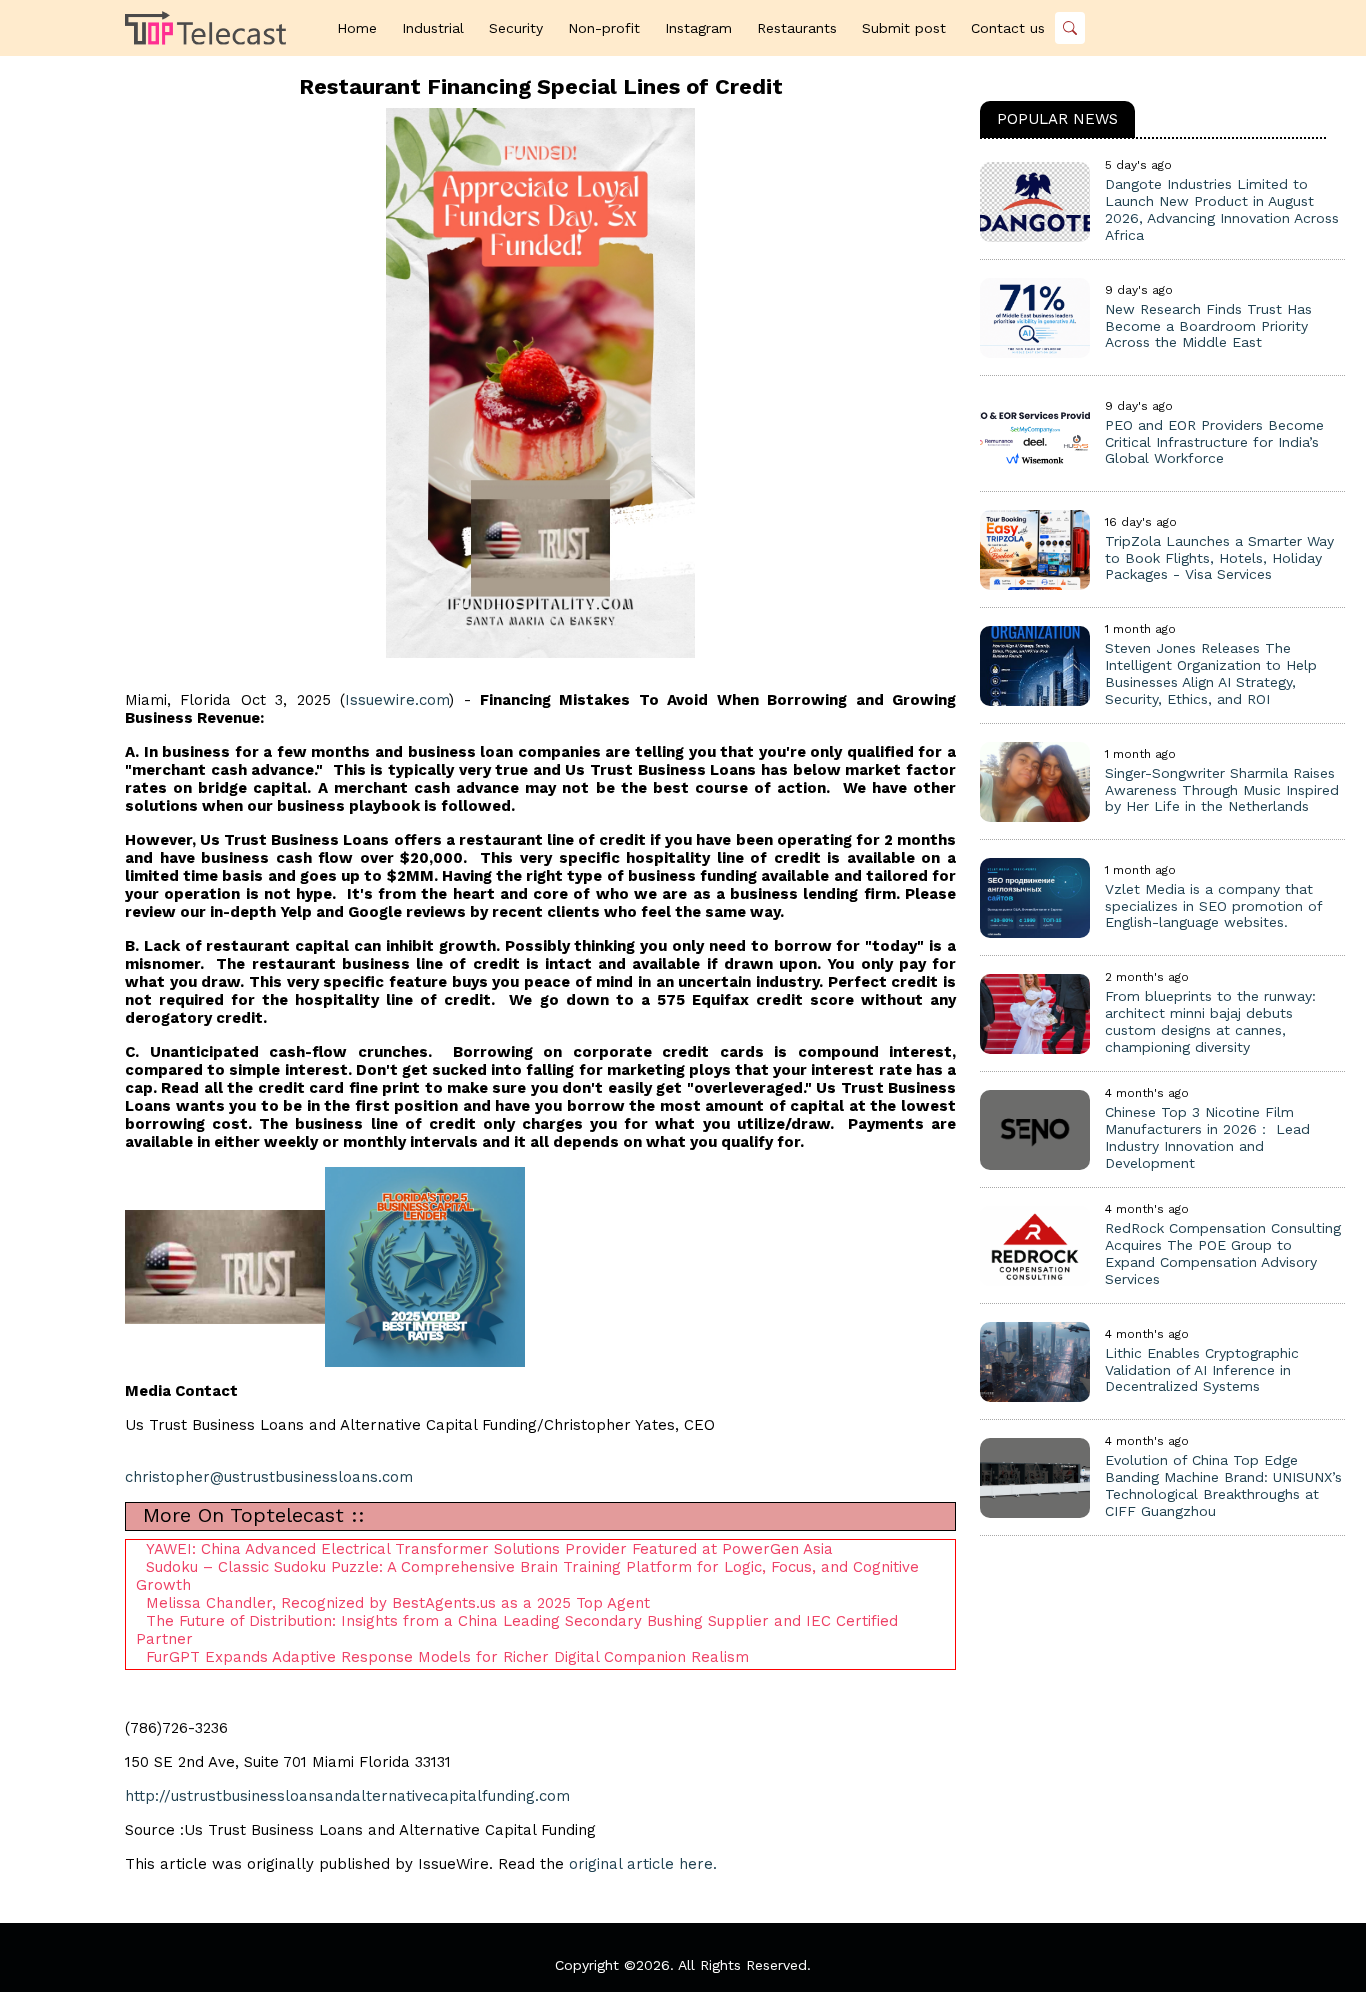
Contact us (1008, 28)
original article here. (643, 1864)
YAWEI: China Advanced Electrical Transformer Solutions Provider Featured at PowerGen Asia (489, 1549)
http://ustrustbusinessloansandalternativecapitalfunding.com (347, 1796)
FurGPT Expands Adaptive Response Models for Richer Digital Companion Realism (447, 1657)
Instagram (698, 28)
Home (357, 28)
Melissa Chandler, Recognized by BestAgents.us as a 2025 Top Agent (398, 1603)
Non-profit (604, 28)
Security (516, 28)
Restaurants (797, 28)
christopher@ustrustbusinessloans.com (269, 1477)
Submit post (904, 28)
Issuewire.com (397, 700)
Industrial (433, 28)
